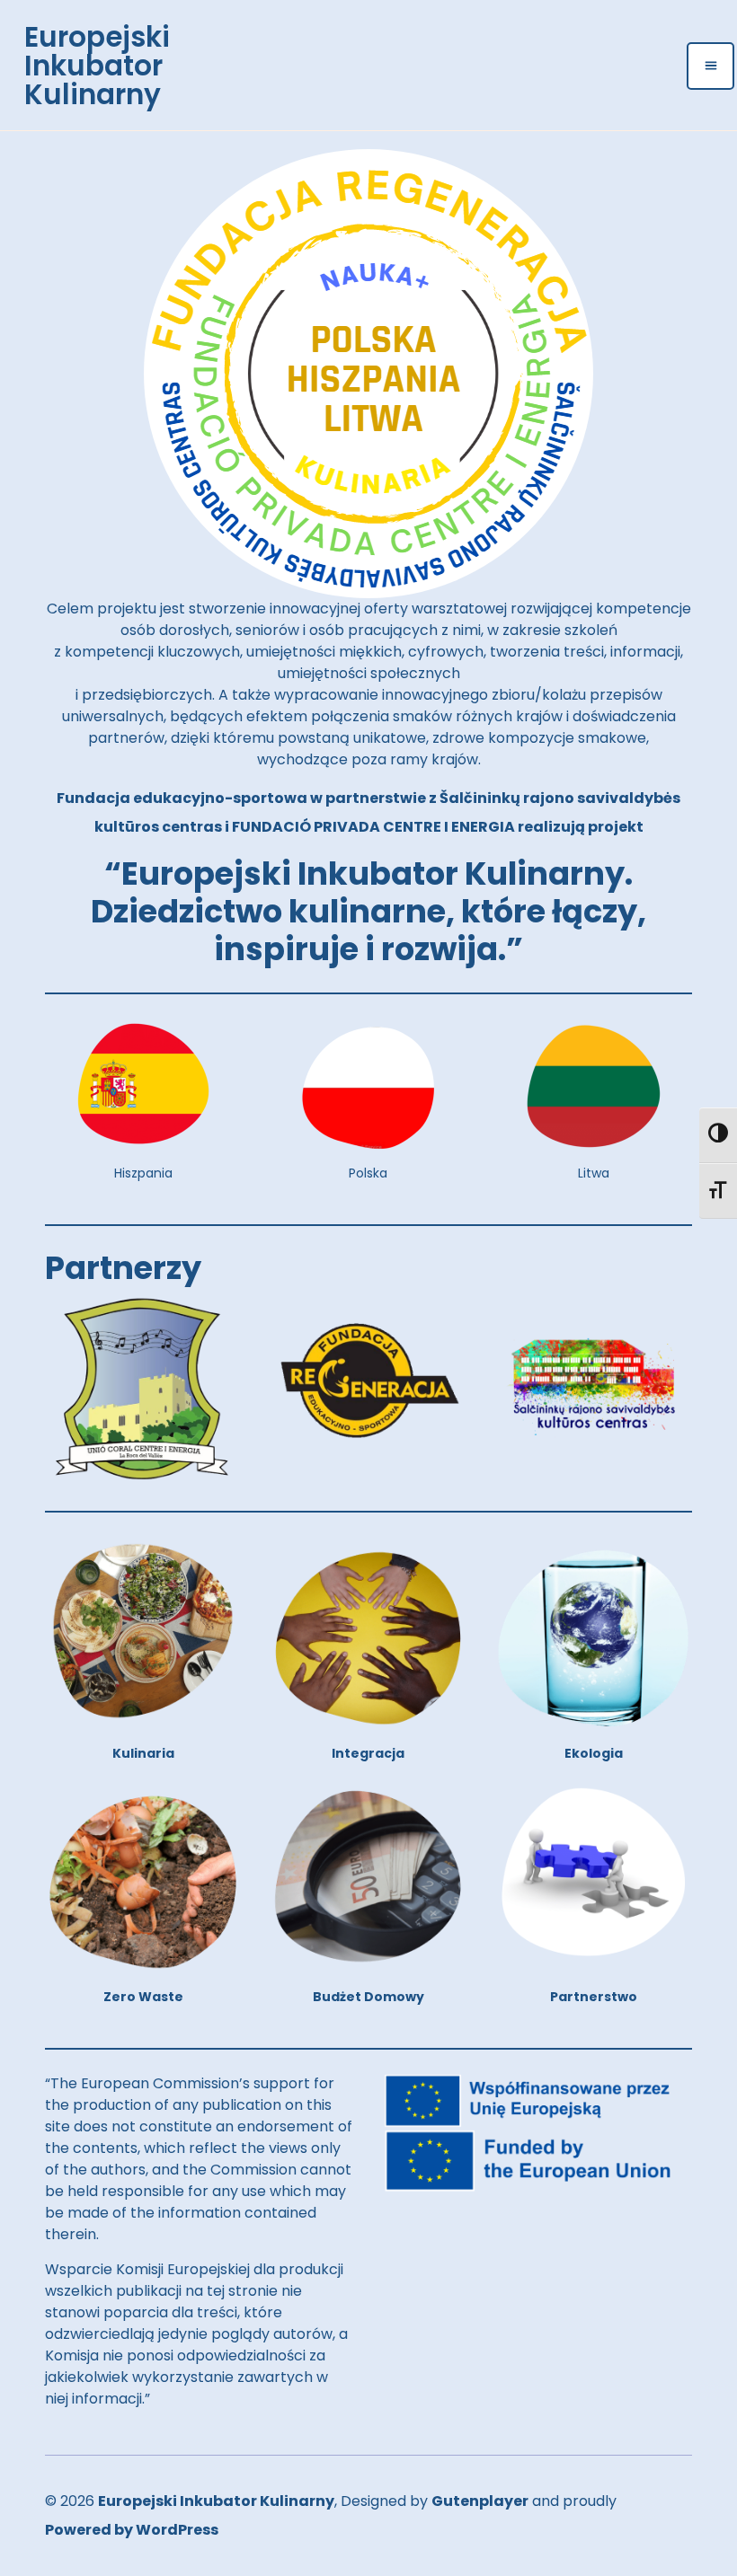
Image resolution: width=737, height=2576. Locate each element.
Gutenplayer (480, 2501)
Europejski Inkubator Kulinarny (97, 66)
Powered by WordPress (132, 2530)
